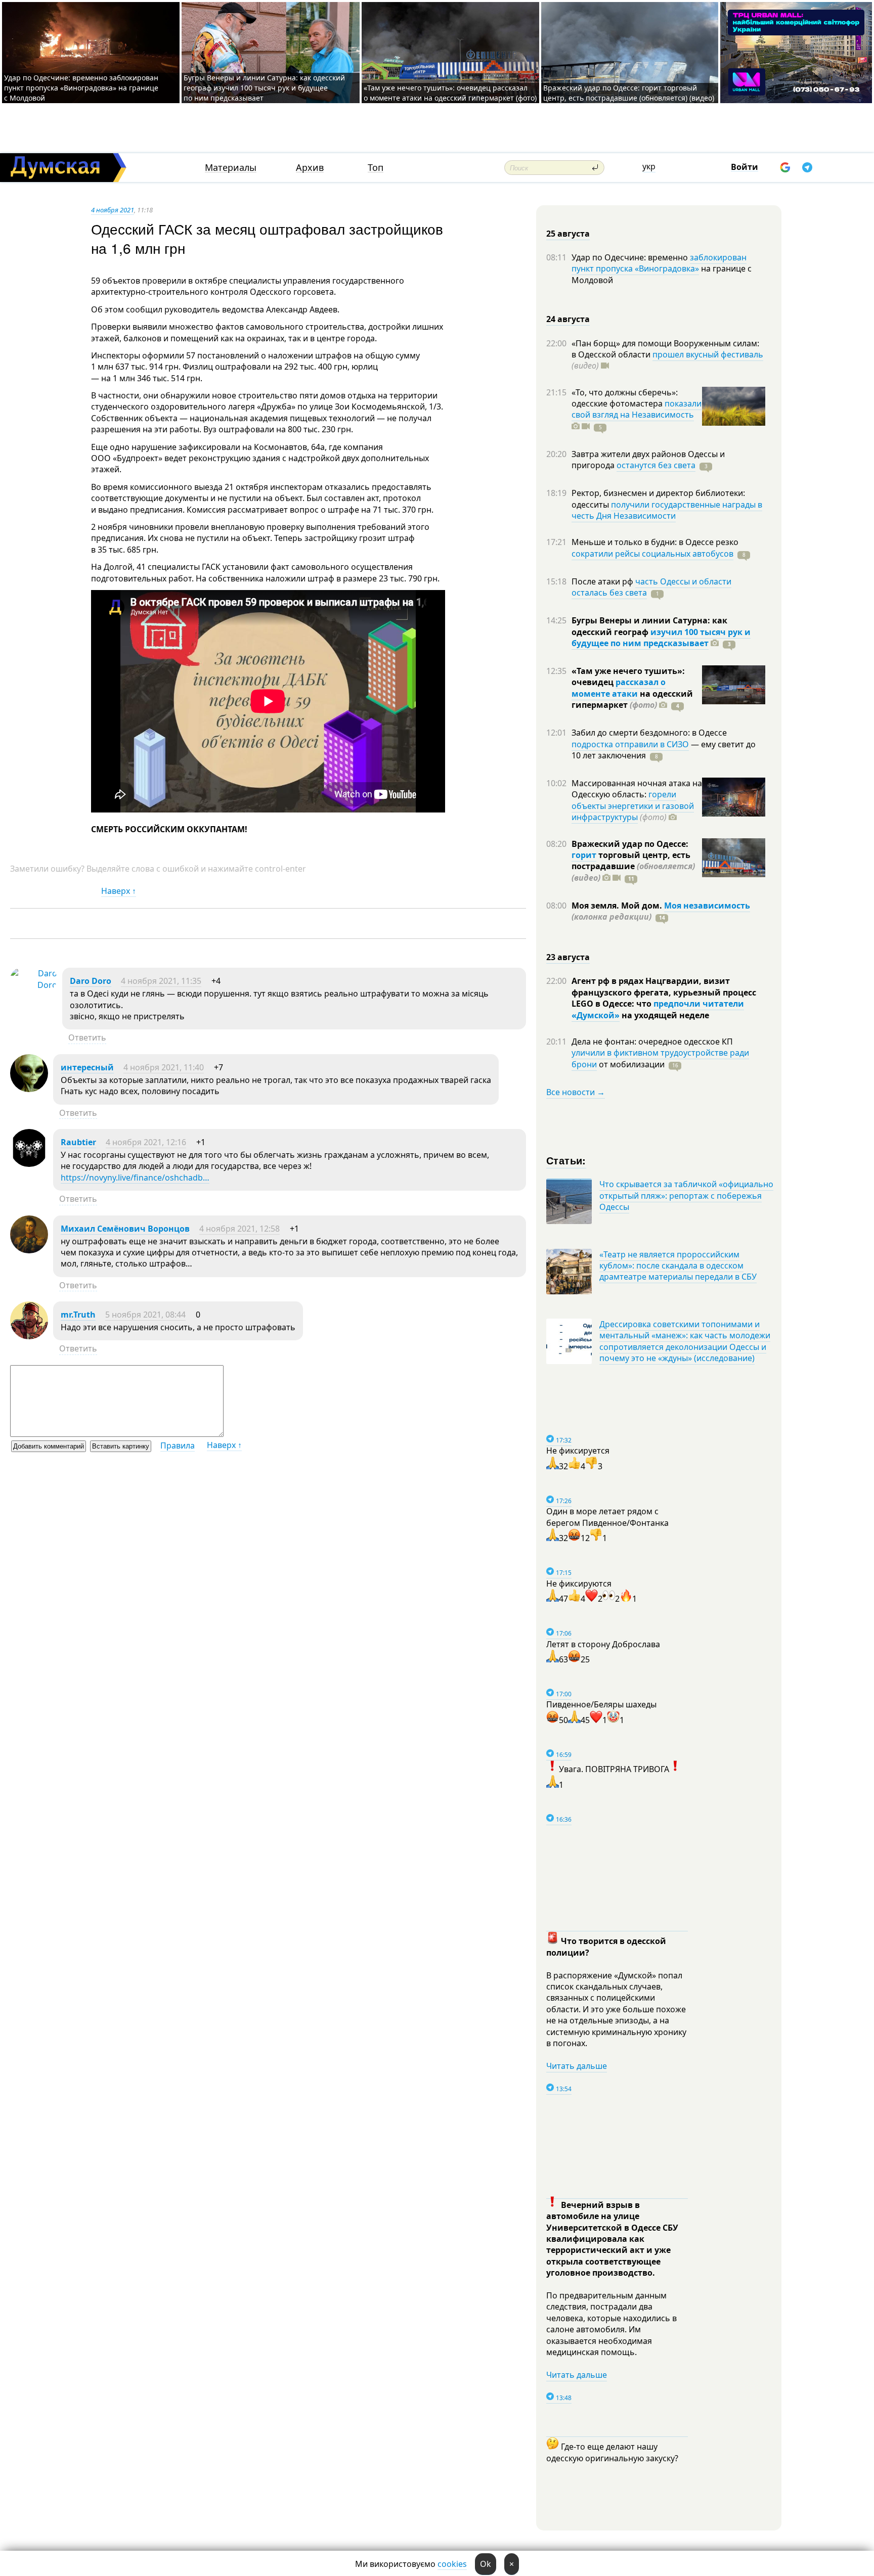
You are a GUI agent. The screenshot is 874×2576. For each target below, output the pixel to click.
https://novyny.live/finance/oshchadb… (135, 1178)
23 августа (568, 957)
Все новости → (576, 1092)
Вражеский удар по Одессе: (630, 844)
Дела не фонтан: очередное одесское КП (652, 1042)
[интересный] (29, 1089)
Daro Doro (91, 981)
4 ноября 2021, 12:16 (146, 1142)
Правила (178, 1445)
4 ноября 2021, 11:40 (164, 1067)
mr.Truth (78, 1315)
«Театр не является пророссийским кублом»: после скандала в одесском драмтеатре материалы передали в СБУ (678, 1266)
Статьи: (566, 1160)
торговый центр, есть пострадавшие (633, 866)
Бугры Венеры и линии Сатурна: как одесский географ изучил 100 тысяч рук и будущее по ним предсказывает (264, 88)
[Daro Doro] (34, 985)
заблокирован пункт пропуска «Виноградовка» (659, 263)
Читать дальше (577, 2066)
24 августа (568, 319)
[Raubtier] (29, 1164)
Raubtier (78, 1142)
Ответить (87, 1037)
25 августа (568, 234)
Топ (376, 168)
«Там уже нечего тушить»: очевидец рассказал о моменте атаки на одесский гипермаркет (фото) (450, 93)
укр (649, 166)
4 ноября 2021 (113, 210)
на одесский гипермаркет (632, 699)
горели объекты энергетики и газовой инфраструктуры (633, 806)
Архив (310, 168)
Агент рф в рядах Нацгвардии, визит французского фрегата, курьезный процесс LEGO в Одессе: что (664, 992)
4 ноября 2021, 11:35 (161, 981)
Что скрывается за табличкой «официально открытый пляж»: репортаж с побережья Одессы (686, 1195)
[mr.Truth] (29, 1336)
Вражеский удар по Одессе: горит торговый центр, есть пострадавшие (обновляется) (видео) (629, 93)
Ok (486, 2564)
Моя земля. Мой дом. (618, 906)
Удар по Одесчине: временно (631, 257)
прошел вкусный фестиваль (708, 354)
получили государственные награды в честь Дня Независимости (667, 510)
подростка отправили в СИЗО (630, 744)
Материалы (231, 168)
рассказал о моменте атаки (619, 688)
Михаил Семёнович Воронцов (125, 1229)
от (631, 1064)
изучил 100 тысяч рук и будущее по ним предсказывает (661, 638)
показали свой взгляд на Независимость (637, 409)
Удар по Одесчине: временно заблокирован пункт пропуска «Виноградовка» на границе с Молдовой (81, 88)
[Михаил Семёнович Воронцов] (29, 1250)
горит (584, 855)
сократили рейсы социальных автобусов (652, 554)
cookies (452, 2564)
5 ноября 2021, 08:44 (145, 1315)
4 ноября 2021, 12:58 (239, 1229)
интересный (87, 1067)
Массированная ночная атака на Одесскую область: (637, 789)
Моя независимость (707, 906)
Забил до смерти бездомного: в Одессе (649, 733)
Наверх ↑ (119, 891)
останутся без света (656, 465)
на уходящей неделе (664, 1015)
